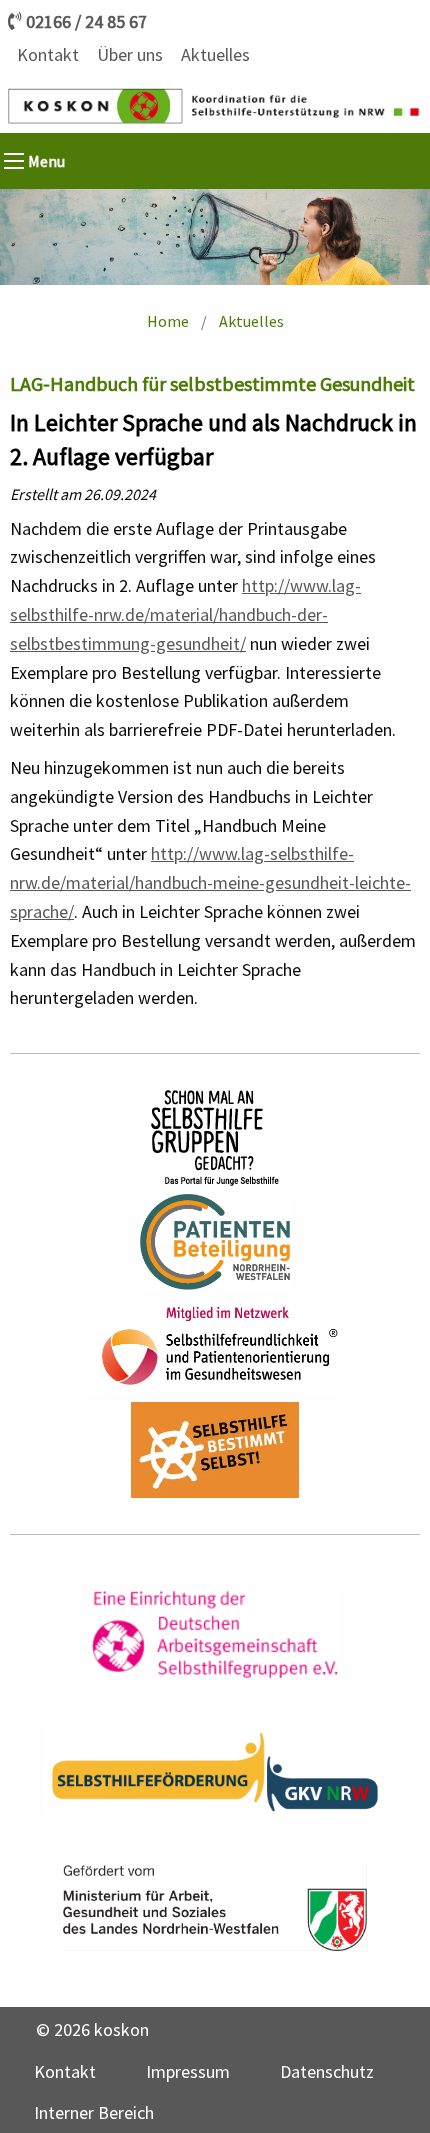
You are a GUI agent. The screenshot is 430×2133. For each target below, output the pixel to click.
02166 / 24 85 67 (86, 22)
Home (168, 321)
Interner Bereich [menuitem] (94, 2112)
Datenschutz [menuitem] (327, 2071)
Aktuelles (251, 321)
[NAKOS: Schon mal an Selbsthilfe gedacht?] (215, 1138)
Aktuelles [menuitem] (215, 54)
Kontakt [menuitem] (48, 54)
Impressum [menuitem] (188, 2071)
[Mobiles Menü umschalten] (14, 161)
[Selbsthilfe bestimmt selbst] (215, 1450)
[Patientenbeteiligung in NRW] (215, 1242)
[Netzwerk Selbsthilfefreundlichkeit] (215, 1346)
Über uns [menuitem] (130, 54)
